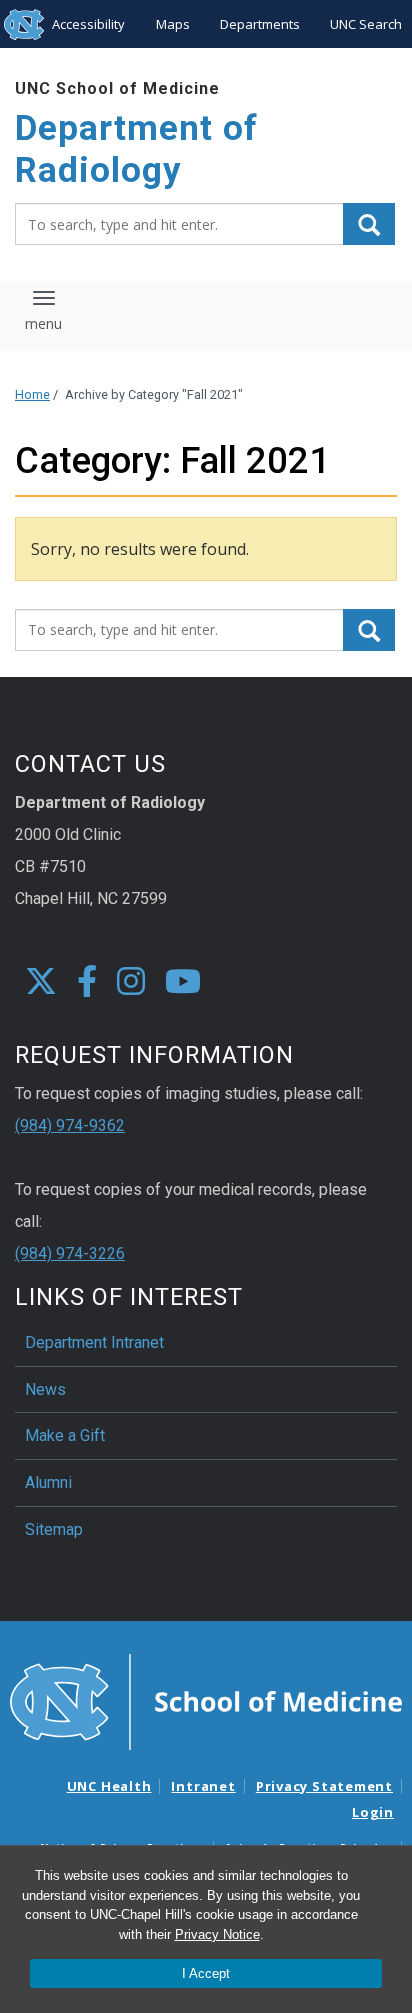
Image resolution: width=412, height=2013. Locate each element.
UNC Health (109, 1786)
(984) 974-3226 (70, 1253)
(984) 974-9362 (70, 1125)
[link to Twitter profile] (41, 982)
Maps (173, 24)
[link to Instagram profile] (131, 982)
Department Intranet (94, 1342)
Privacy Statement (324, 1786)
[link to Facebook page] (87, 982)
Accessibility (88, 24)
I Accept (206, 1973)
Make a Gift (65, 1435)
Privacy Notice (217, 1934)
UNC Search (366, 24)
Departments (260, 24)
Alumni (48, 1482)
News (45, 1389)
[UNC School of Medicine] (206, 1701)
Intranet (203, 1786)
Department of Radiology (136, 149)
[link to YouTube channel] (183, 982)
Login (373, 1812)
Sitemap (54, 1529)
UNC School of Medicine (117, 88)
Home (32, 394)
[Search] (369, 224)
